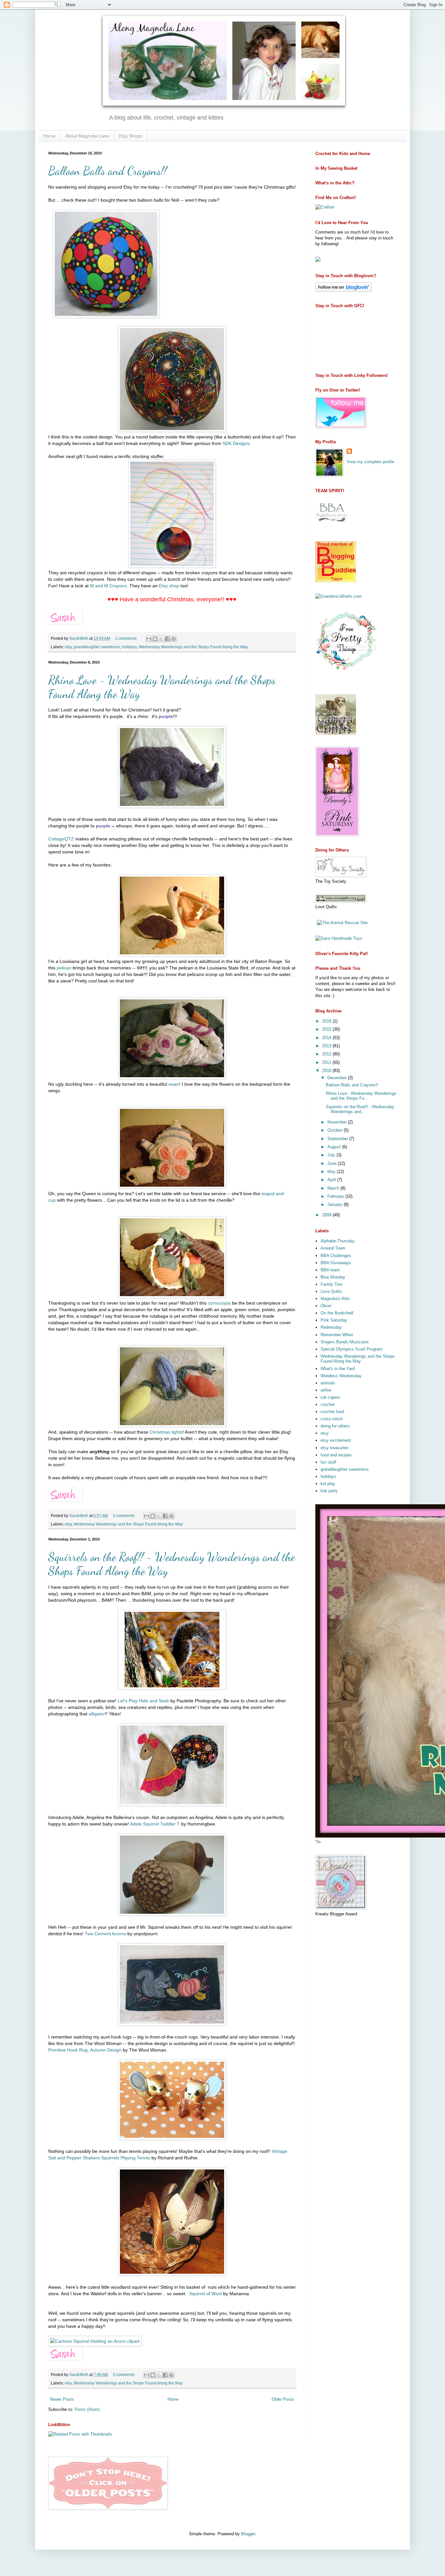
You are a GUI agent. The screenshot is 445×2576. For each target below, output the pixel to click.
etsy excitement (336, 1440)
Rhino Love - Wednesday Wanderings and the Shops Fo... (361, 1096)
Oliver (326, 1306)
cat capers (330, 1397)
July (332, 1155)
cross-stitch (332, 1419)
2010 (327, 1071)
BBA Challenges (336, 1256)
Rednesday (331, 1327)
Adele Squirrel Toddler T (155, 1824)
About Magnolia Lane (87, 136)
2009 (327, 1215)
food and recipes (336, 1455)
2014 (327, 1038)
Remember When (337, 1335)
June (333, 1163)
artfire (326, 1390)
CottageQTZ (61, 839)
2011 (327, 1062)
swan (174, 1084)
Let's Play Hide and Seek (144, 1701)
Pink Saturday (334, 1320)
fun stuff (328, 1462)
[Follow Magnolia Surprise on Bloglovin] (344, 290)
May (332, 1172)
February (336, 1196)
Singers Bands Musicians (345, 1342)
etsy (68, 647)
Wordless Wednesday (341, 1376)
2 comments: (127, 638)
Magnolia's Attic (335, 1299)
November (338, 1122)
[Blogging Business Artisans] (332, 528)
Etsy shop (169, 586)
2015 (327, 1029)
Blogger (248, 2534)
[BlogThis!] (155, 639)
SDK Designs (236, 443)
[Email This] (149, 639)
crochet (328, 1404)
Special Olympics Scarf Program (352, 1349)
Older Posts (283, 2399)
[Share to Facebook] (167, 639)
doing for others (335, 1426)
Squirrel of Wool (205, 2294)
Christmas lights (166, 1432)
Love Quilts (331, 1291)
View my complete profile (370, 462)
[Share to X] (161, 639)
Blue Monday (333, 1277)
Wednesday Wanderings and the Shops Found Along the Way (193, 647)
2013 (327, 1046)
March (334, 1188)
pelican (64, 968)
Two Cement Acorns (105, 1934)
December (338, 1078)
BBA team (330, 1270)
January (336, 1204)
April (332, 1180)
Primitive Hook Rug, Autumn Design (85, 2050)
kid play (328, 1484)
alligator (97, 1714)
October (336, 1130)
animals (328, 1383)
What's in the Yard (338, 1369)
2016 (327, 1021)
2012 (327, 1054)
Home (49, 136)
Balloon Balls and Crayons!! (108, 171)
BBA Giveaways (336, 1263)
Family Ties (332, 1284)
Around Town (333, 1248)
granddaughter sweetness (97, 647)
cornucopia (219, 1303)
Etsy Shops (130, 136)
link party (329, 1491)
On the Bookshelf (337, 1313)
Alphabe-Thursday (338, 1241)
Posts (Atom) (87, 2409)
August (335, 1147)
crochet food (332, 1412)
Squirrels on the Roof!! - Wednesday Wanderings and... (360, 1109)
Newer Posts (62, 2399)
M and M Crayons (108, 586)
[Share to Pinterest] (174, 639)
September (338, 1139)
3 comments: (124, 1516)
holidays (129, 647)
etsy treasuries (335, 1448)
